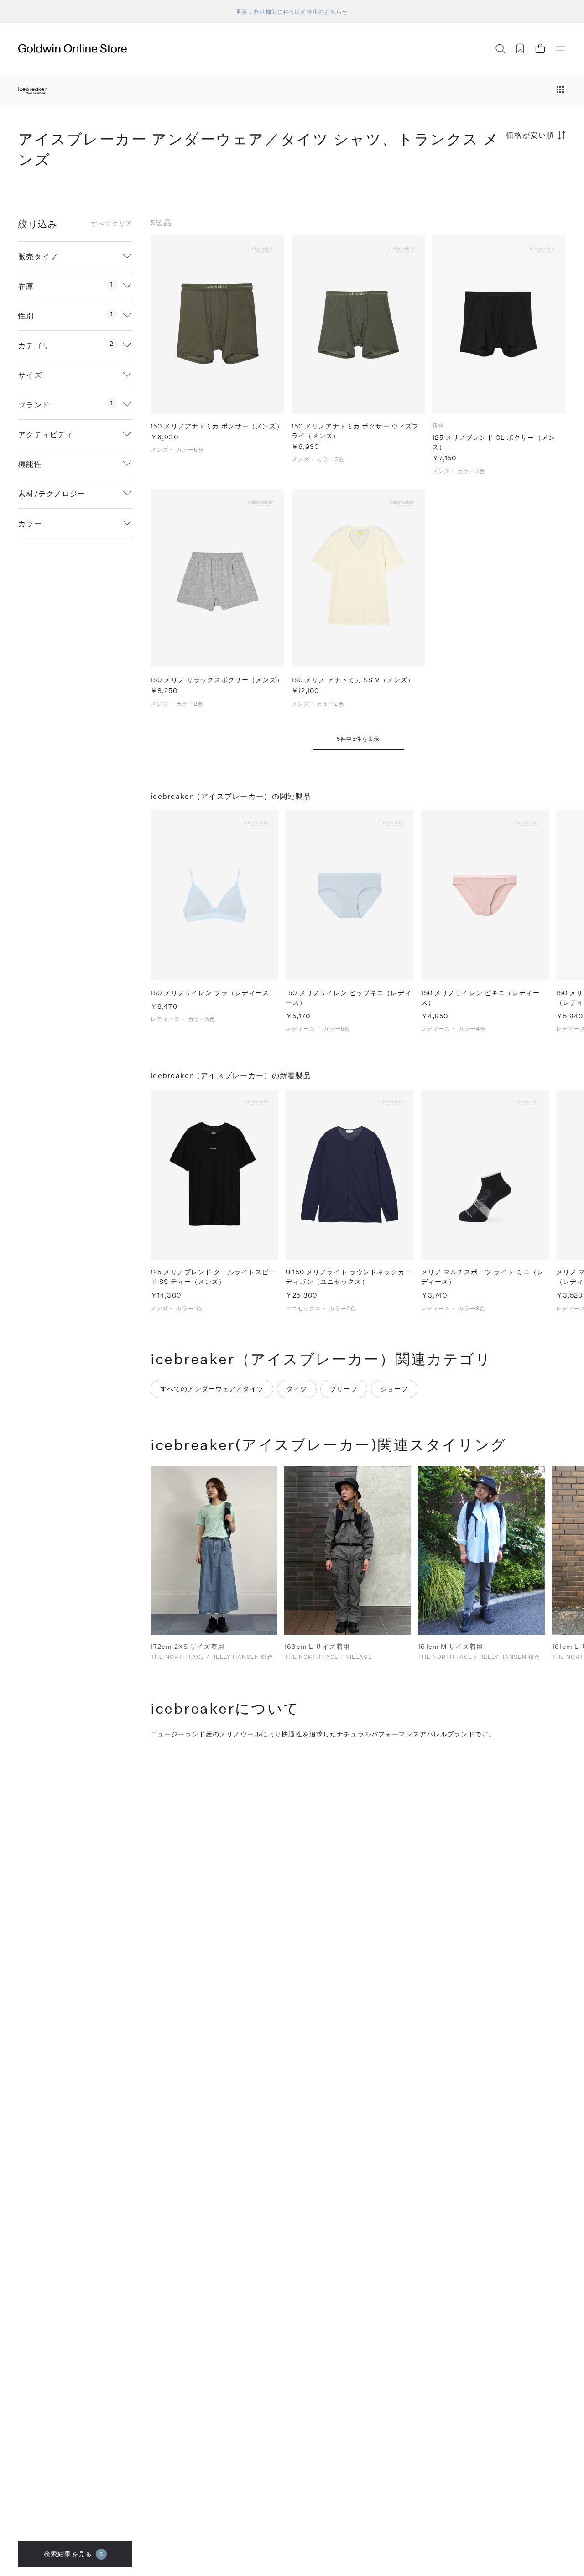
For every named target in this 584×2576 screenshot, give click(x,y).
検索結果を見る (73, 2554)
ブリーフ (344, 1389)
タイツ (297, 1389)
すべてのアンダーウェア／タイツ (212, 1389)
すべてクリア (112, 224)
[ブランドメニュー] (560, 90)
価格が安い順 (530, 135)
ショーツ (394, 1389)
